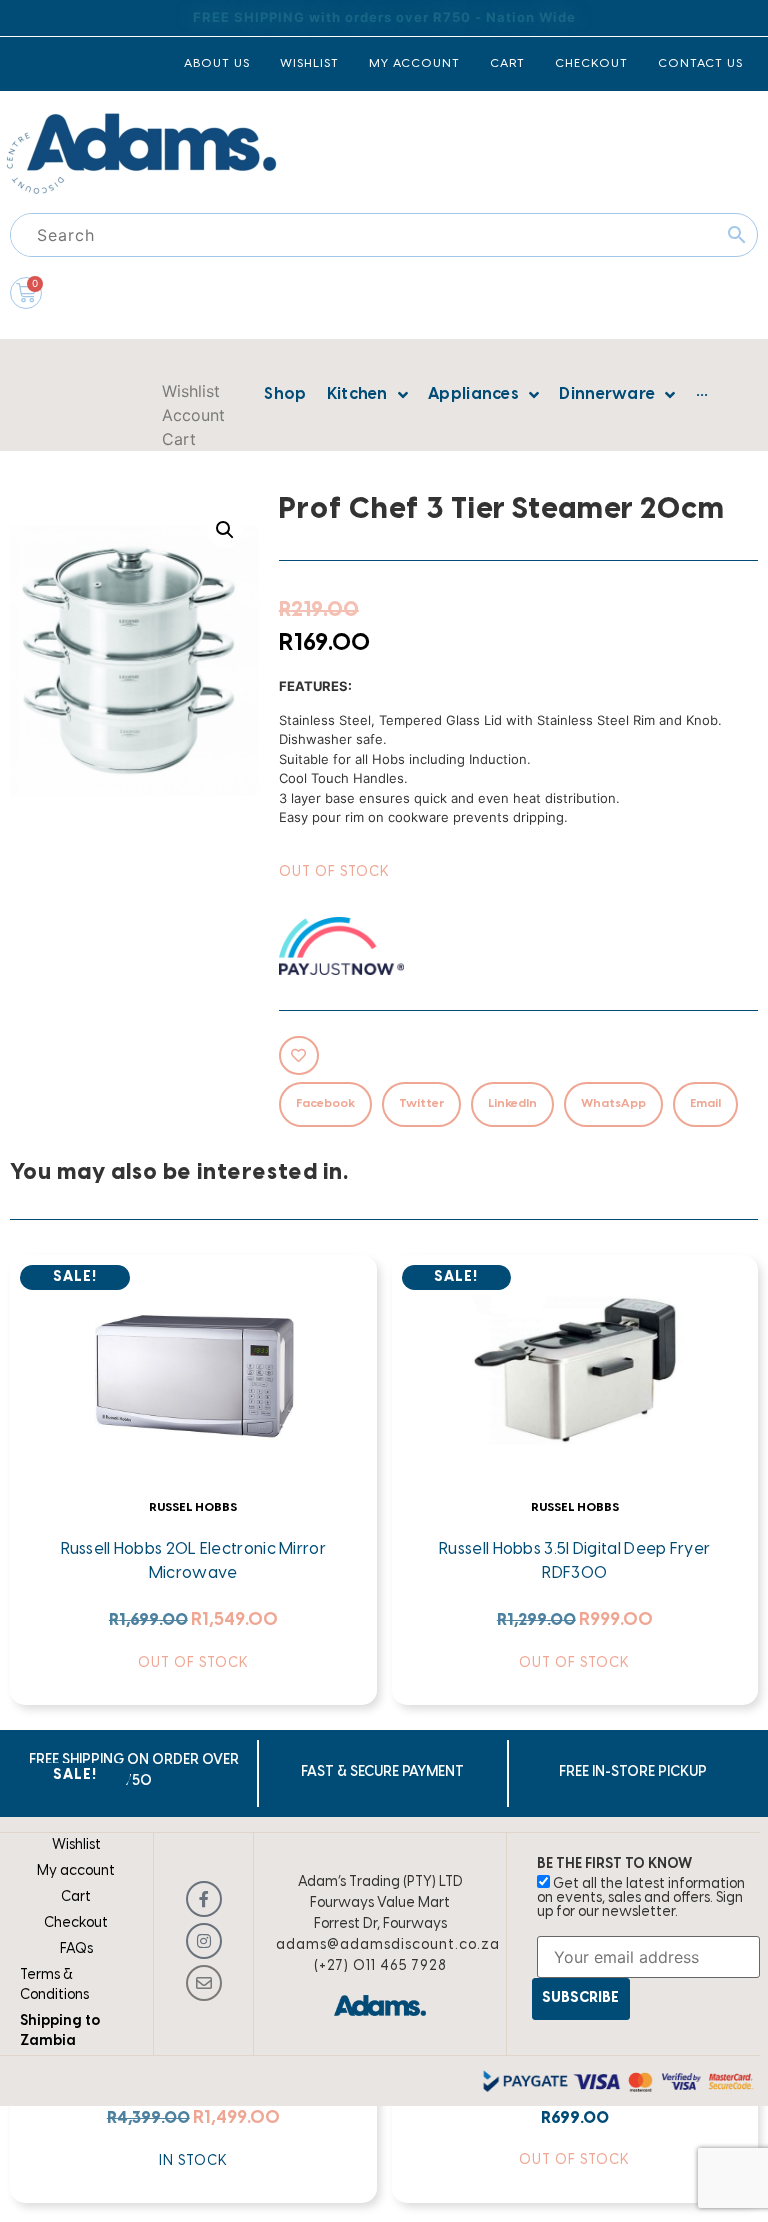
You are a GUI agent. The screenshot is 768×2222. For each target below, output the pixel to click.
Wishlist (191, 391)
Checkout (76, 1923)
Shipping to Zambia (60, 2031)
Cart (179, 439)
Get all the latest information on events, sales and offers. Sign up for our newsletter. (641, 1898)
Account (193, 415)
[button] (225, 530)
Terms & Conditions (54, 1985)
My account (76, 1871)
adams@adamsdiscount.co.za (388, 1945)
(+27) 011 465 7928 (380, 1966)
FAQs (76, 1949)
